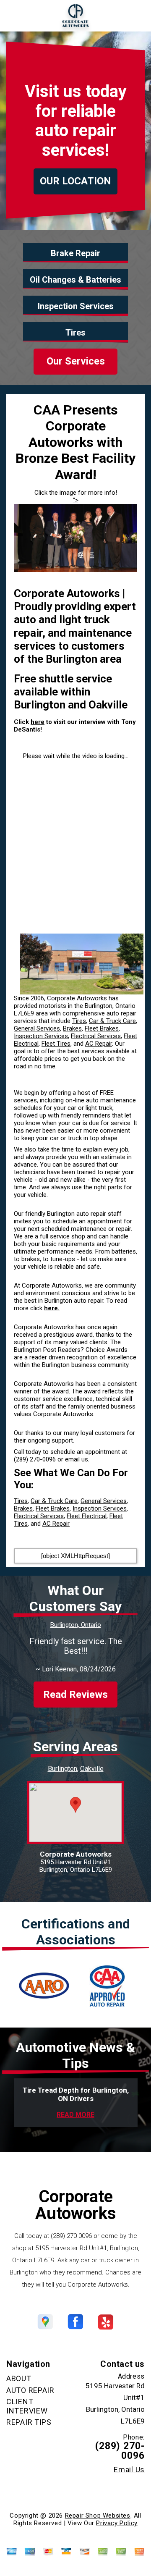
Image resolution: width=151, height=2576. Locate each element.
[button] (75, 1805)
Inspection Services (41, 1036)
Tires (79, 1021)
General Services (37, 1028)
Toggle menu (15, 16)
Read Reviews (75, 1695)
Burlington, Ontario (76, 1625)
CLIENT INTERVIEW (27, 2406)
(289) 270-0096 (35, 1459)
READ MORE (75, 2115)
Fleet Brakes (102, 1028)
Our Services (76, 361)
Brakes (72, 1028)
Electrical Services (96, 1036)
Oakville (92, 1769)
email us (77, 1459)
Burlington (62, 1769)
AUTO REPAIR (30, 2390)
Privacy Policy (117, 2523)
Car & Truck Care (112, 1021)
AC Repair (99, 1044)
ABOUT (19, 2378)
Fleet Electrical (87, 1516)
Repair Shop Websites (98, 2516)
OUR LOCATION (75, 181)
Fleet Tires (56, 1044)
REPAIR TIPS (29, 2422)
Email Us (129, 2470)
